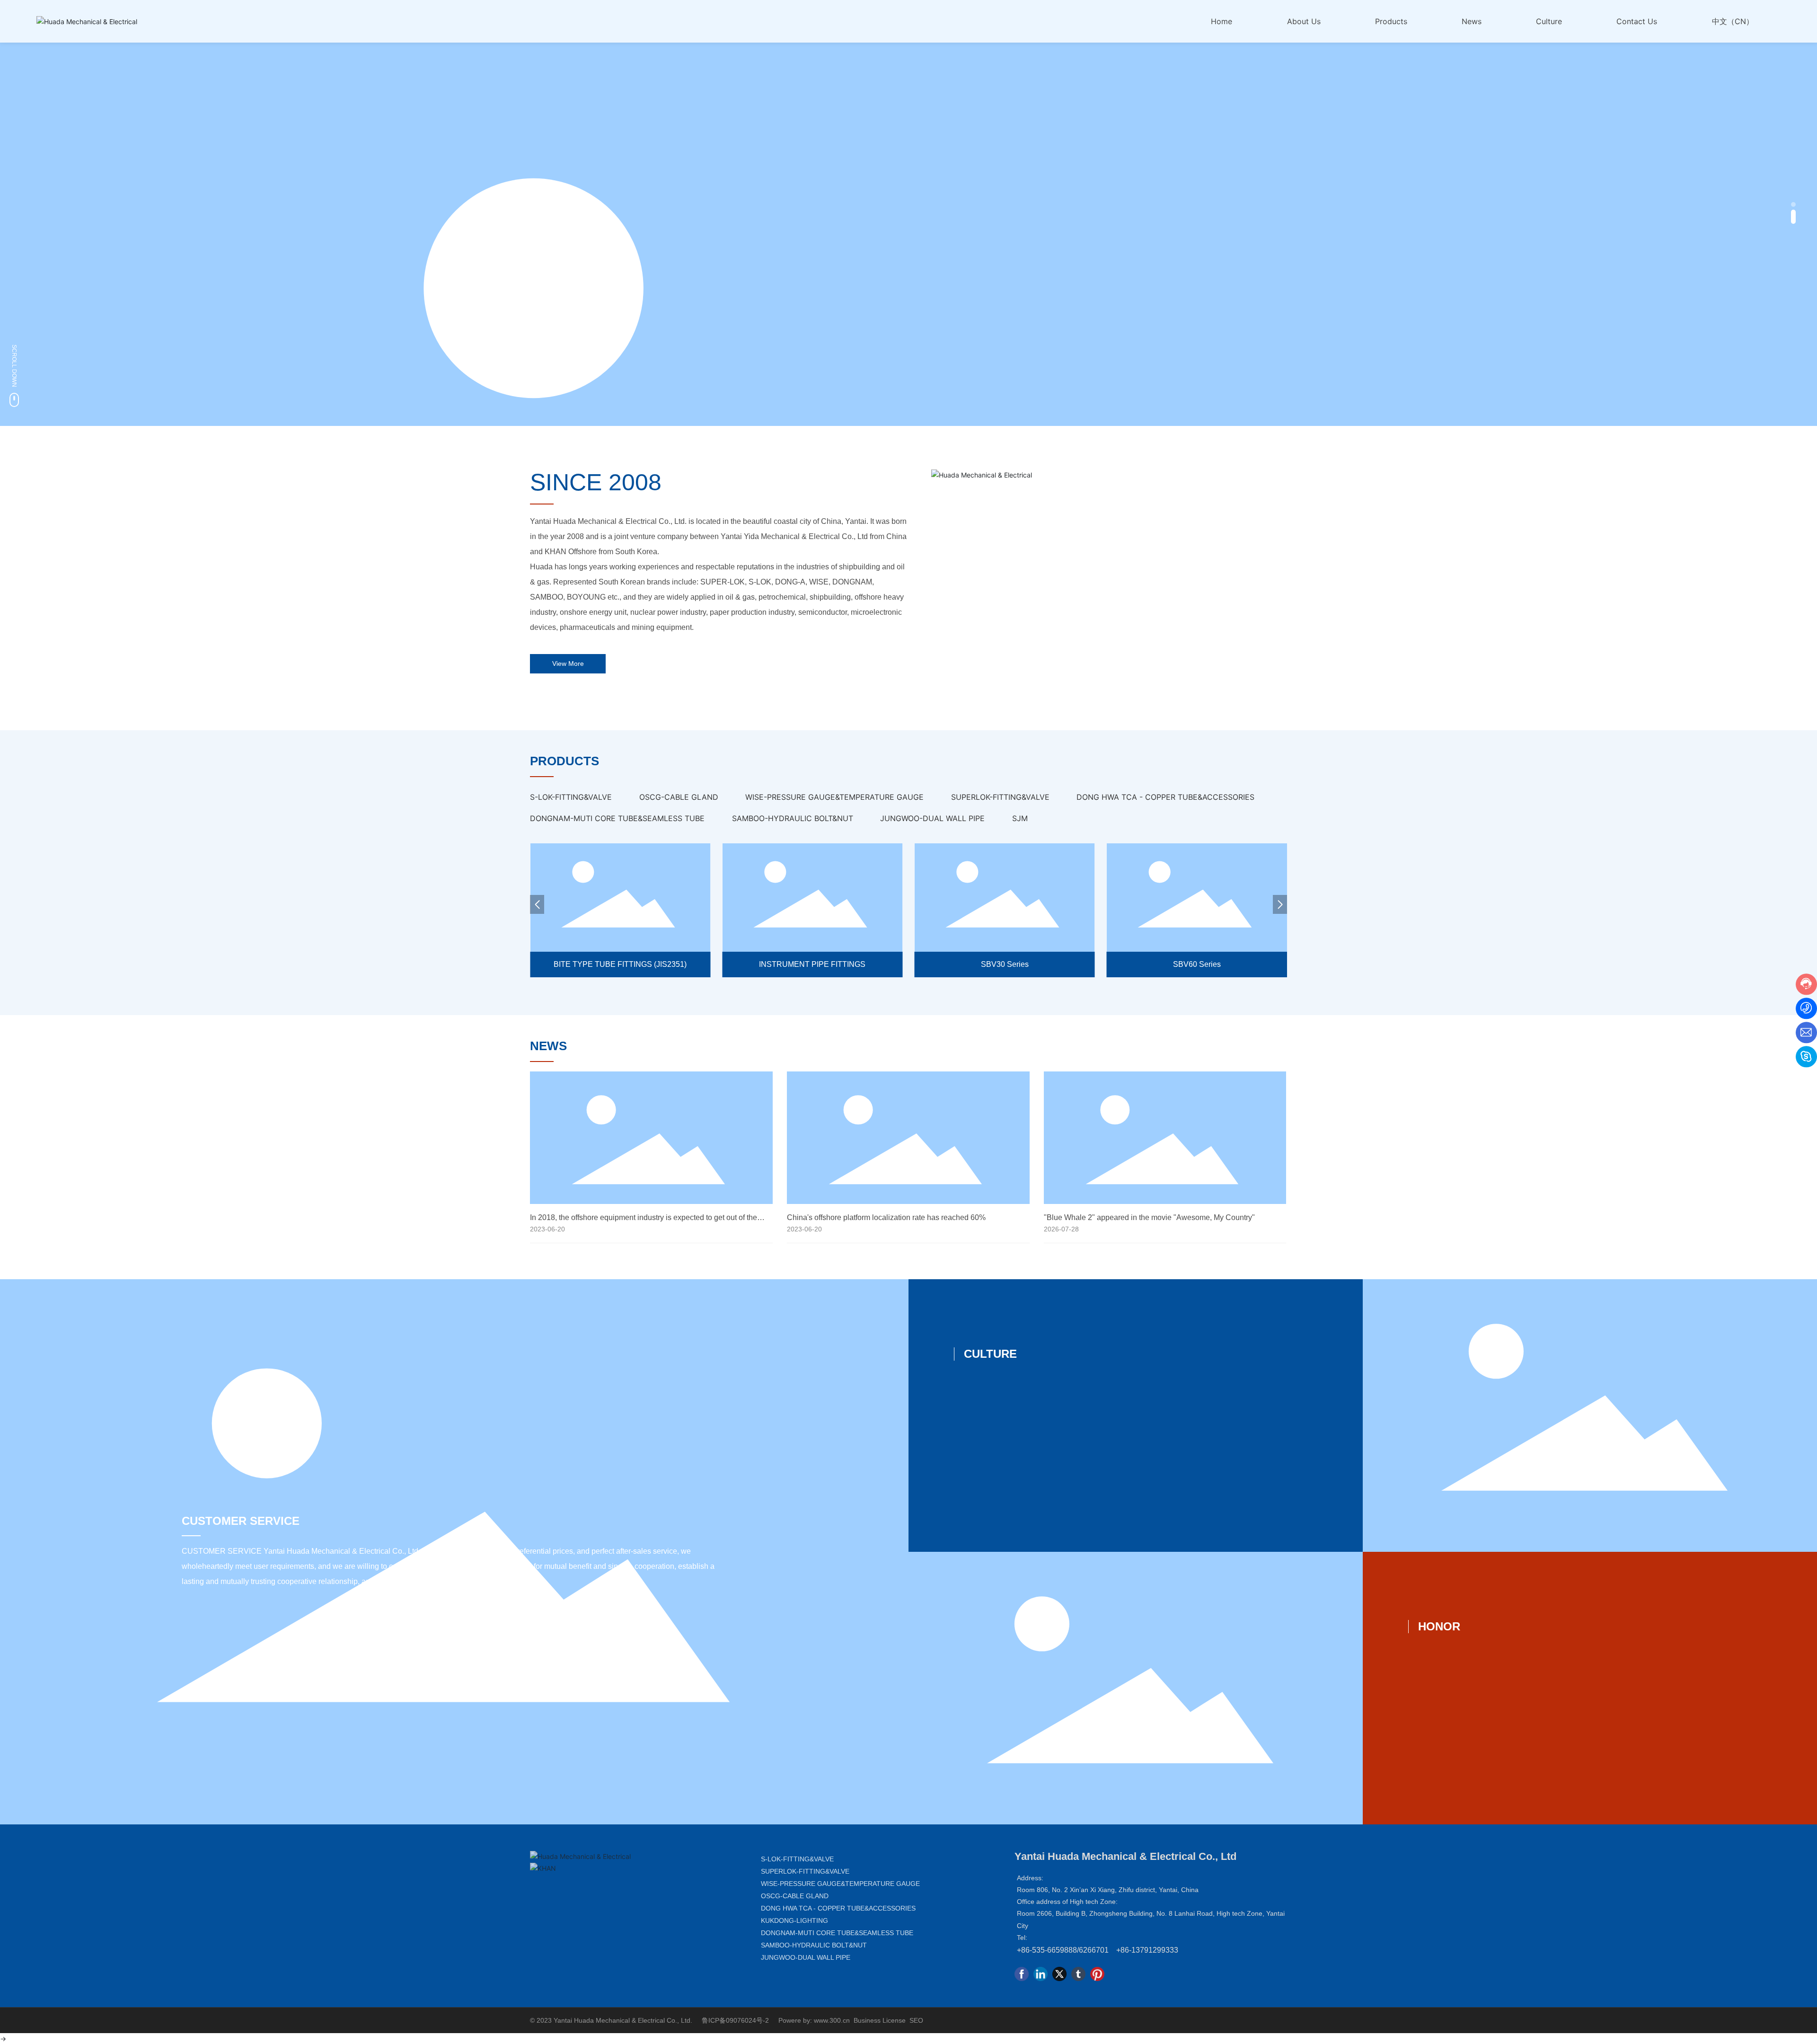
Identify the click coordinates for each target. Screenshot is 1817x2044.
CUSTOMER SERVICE (241, 1521)
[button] (1793, 209)
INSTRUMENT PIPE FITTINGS (620, 964)
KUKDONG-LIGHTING (794, 1920)
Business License (880, 2020)
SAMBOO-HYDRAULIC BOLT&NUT (814, 1945)
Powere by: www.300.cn (814, 2020)
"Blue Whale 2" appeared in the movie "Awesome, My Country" (1149, 1217)
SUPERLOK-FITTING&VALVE (805, 1871)
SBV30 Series (812, 964)
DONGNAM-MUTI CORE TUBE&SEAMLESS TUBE (837, 1933)
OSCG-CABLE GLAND (795, 1896)
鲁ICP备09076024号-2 (735, 2020)
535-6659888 (1054, 1950)
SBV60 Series (1005, 964)
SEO (916, 2020)
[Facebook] (1022, 1974)
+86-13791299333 (1147, 1950)
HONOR (1439, 1626)
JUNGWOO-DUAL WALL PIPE (806, 1957)
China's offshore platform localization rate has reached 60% (886, 1217)
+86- (1024, 1950)
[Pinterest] (1097, 1974)
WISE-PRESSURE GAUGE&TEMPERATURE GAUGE (840, 1884)
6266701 (1094, 1950)
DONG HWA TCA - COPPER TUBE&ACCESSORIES (838, 1908)
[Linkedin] (1041, 1974)
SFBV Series (1197, 964)
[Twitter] (1059, 1974)
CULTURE (990, 1354)
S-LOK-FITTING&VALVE (797, 1859)
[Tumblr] (1078, 1974)
